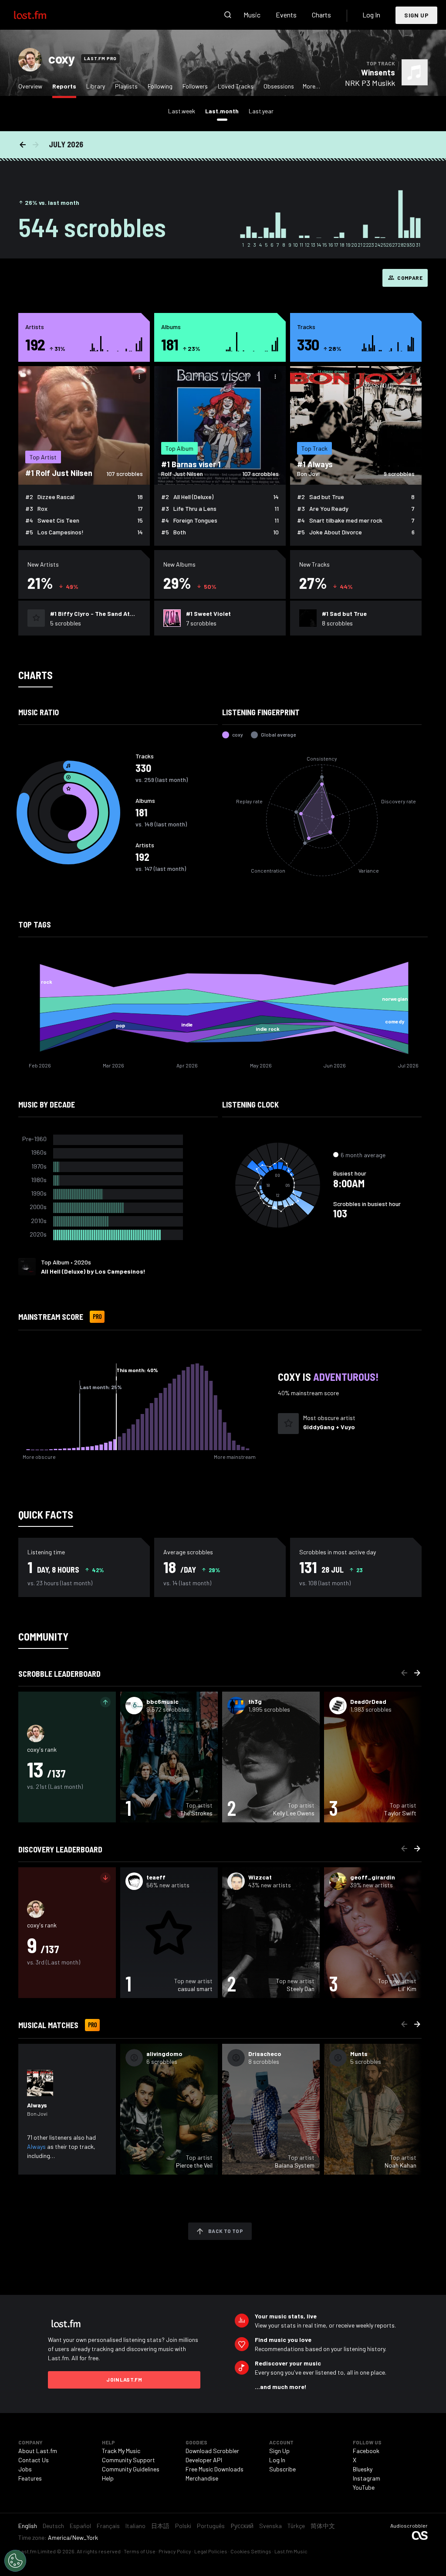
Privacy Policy (175, 2551)
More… (311, 86)
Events (286, 15)
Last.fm (40, 15)
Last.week (182, 111)
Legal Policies (211, 2551)
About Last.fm (38, 2451)
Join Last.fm (124, 2379)
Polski (183, 2526)
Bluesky (363, 2469)
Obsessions (279, 86)
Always (36, 2146)
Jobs (25, 2469)
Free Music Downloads (215, 2469)
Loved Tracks (236, 86)
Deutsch (53, 2526)
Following (160, 86)
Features (30, 2478)
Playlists (126, 86)
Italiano (135, 2526)
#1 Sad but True (344, 613)
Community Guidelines (131, 2469)
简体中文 (323, 2526)
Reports (66, 86)
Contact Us (34, 2460)
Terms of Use (140, 2551)
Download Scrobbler (212, 2451)
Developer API (204, 2460)
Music (252, 15)
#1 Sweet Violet (208, 613)
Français (108, 2526)
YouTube (364, 2487)
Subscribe (282, 2469)
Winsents (378, 72)
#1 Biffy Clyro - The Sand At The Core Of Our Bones (90, 614)
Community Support (128, 2460)
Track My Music (121, 2451)
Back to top (226, 2231)
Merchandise (202, 2478)
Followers (195, 86)
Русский (242, 2526)
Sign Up (416, 15)
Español (80, 2526)
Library (96, 86)
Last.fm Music (291, 2551)
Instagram (367, 2478)
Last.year (261, 111)
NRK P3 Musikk (370, 83)
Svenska (270, 2526)
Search (228, 15)
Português (211, 2526)
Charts (321, 15)
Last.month (224, 111)
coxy (61, 58)
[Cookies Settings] (15, 2561)
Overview (30, 86)
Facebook (366, 2451)
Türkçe (296, 2526)
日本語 (160, 2526)
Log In (371, 15)
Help (108, 2478)
